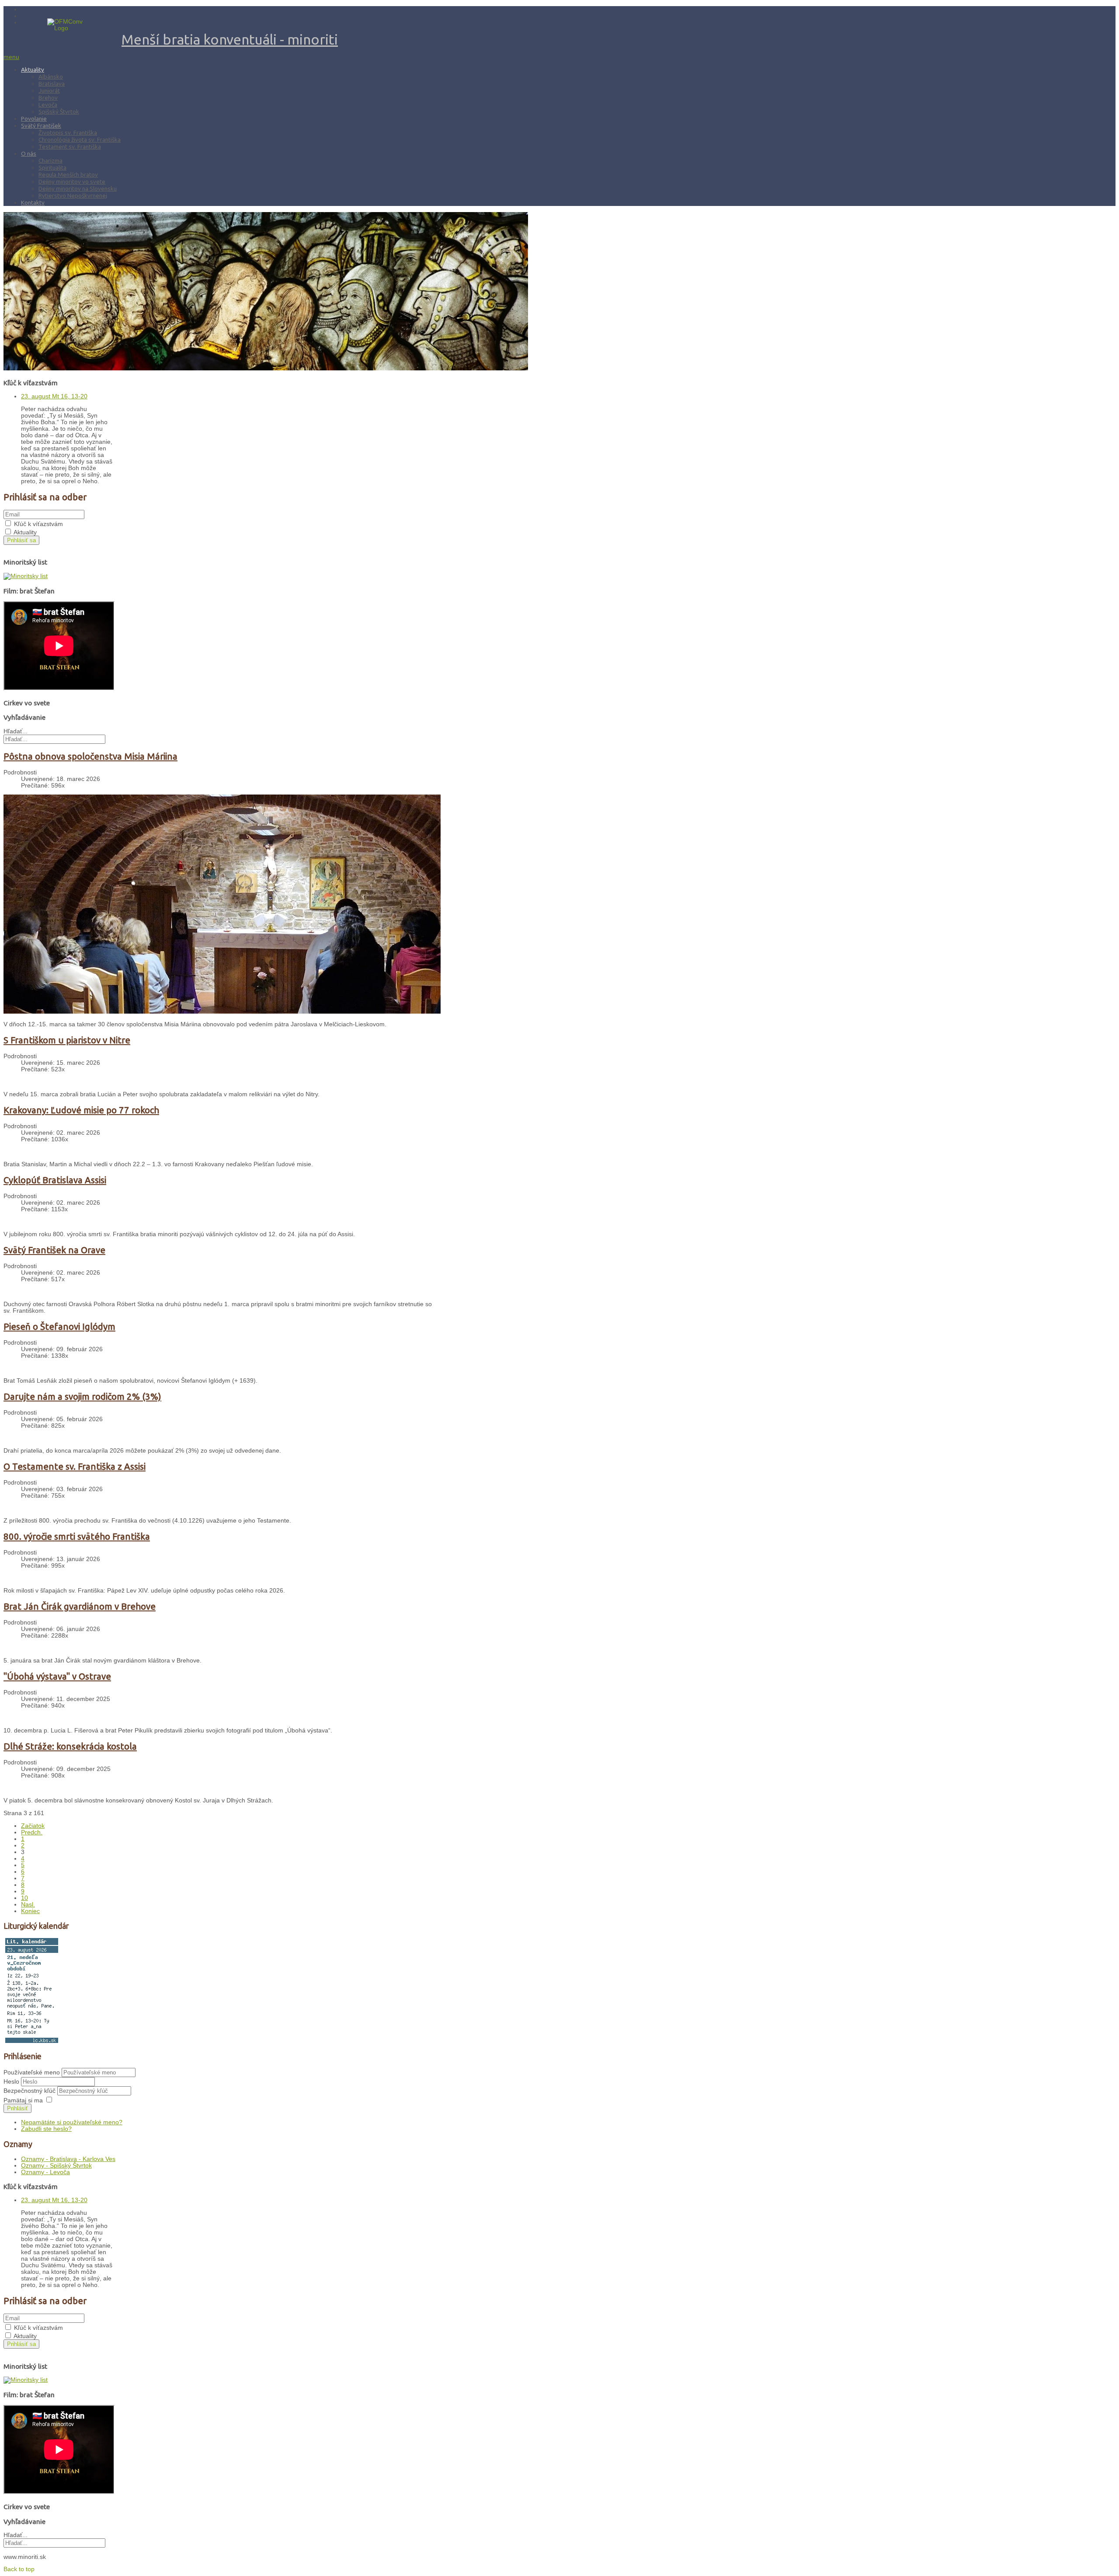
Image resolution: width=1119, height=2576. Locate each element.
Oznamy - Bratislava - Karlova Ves (68, 2159)
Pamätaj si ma (23, 2100)
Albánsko (51, 77)
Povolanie (34, 119)
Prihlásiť (17, 2108)
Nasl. (28, 1905)
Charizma (50, 160)
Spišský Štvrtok (59, 112)
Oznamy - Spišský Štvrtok (56, 2166)
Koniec (30, 1911)
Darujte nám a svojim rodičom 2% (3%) (82, 1396)
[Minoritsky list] (26, 576)
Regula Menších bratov (68, 174)
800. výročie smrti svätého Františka (77, 1536)
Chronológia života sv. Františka (80, 139)
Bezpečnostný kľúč (30, 2091)
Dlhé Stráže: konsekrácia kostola (70, 1746)
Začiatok (33, 1826)
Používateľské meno (32, 2072)
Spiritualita (52, 167)
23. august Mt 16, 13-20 (54, 396)
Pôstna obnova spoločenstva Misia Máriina (90, 756)
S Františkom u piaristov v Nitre (67, 1040)
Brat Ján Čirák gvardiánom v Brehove (80, 1606)
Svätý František (41, 125)
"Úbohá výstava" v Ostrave (57, 1676)
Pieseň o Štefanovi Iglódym (59, 1326)
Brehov (48, 98)
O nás (29, 153)
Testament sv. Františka (70, 146)
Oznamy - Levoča (45, 2172)
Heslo (12, 2082)
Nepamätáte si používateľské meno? (72, 2122)
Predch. (32, 1832)
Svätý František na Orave (54, 1250)
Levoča (48, 105)
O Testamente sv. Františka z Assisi (75, 1466)
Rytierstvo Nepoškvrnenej (73, 195)
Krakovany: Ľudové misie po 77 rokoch (81, 1110)
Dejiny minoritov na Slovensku (78, 188)
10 (24, 1898)
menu (11, 57)
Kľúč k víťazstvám (38, 524)
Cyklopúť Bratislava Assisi (55, 1180)
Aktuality (33, 70)
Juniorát (49, 91)
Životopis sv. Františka (68, 132)
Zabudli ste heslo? (46, 2129)
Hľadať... (16, 731)
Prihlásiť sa (21, 540)
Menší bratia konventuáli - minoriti (230, 39)
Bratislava (52, 84)
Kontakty (33, 202)
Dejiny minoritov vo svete (72, 181)
